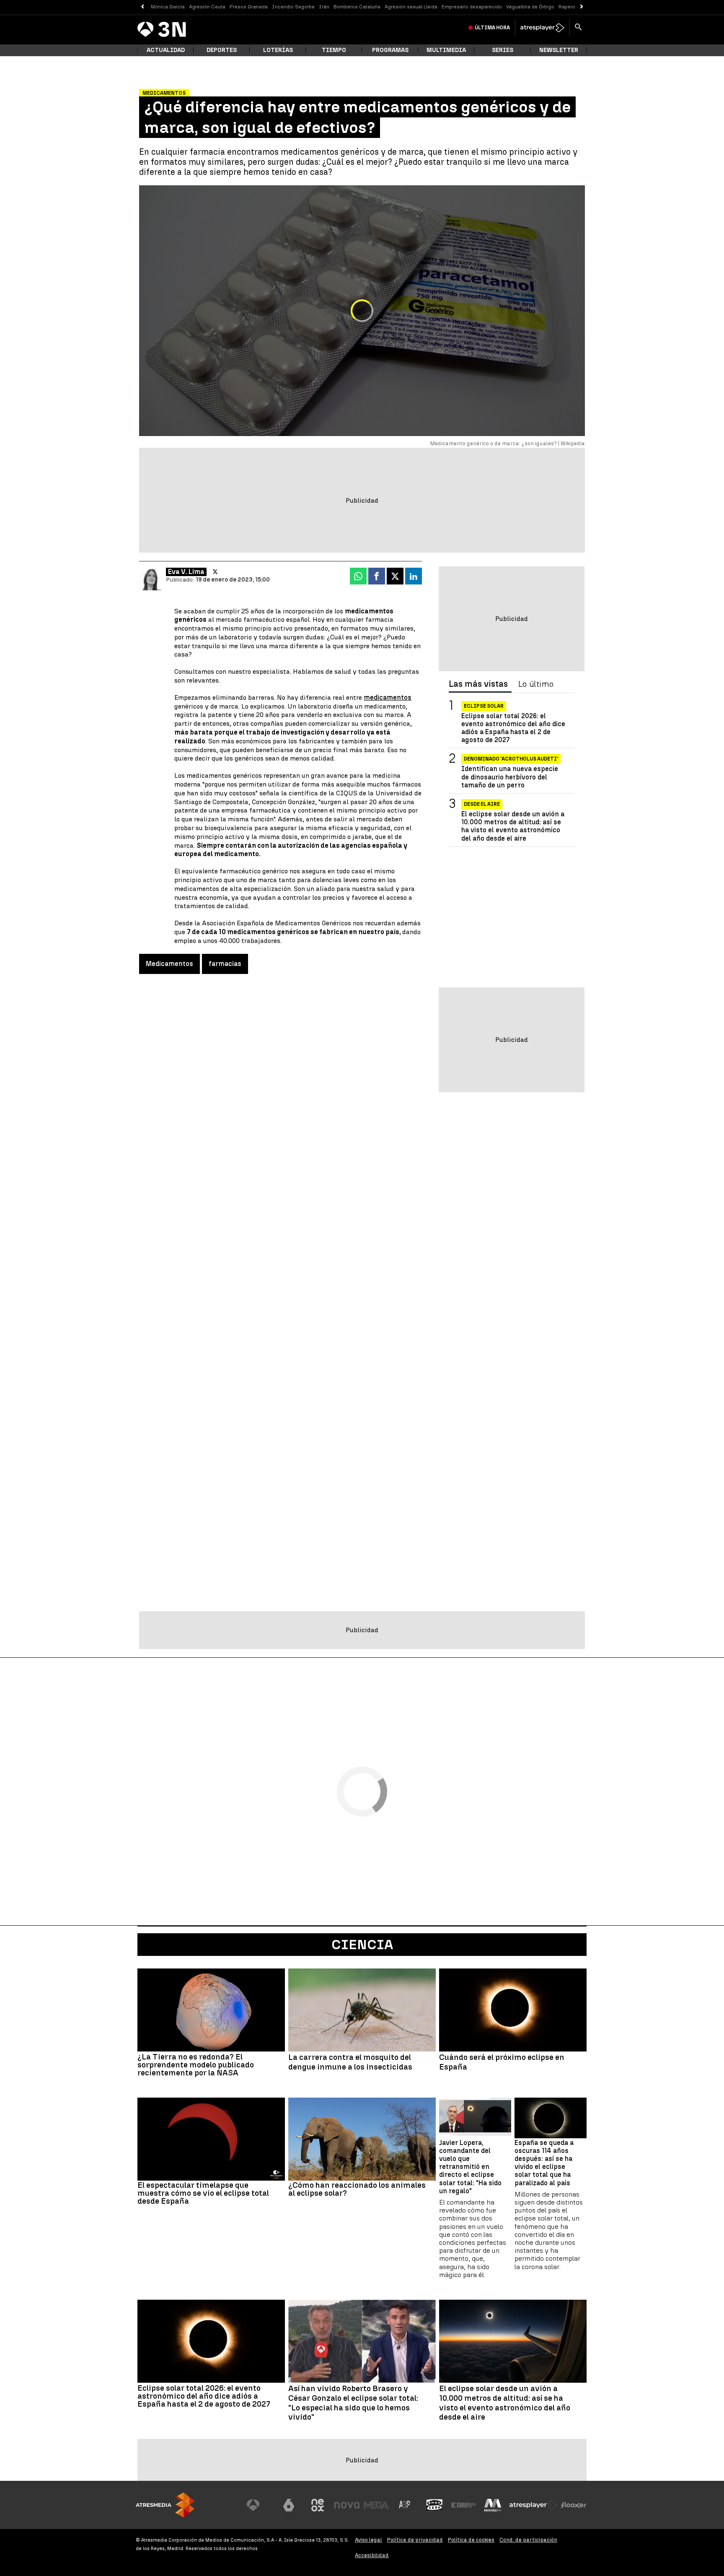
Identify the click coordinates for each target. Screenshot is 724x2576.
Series (503, 50)
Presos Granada (249, 7)
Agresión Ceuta (207, 7)
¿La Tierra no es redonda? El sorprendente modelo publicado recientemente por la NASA (196, 2065)
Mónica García (168, 7)
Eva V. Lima (186, 572)
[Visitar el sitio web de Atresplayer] (533, 2505)
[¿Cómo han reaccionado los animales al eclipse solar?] (362, 2139)
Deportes (222, 50)
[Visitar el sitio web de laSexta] (289, 2505)
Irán (324, 7)
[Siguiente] (582, 7)
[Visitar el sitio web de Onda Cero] (434, 2505)
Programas (390, 50)
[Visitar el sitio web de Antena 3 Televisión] (259, 2505)
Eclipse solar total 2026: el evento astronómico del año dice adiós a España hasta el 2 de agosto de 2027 (513, 728)
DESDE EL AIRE (482, 804)
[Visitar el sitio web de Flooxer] (574, 2505)
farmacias (225, 964)
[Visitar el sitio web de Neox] (318, 2505)
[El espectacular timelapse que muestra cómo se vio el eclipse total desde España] (211, 2139)
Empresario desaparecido (472, 7)
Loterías (278, 50)
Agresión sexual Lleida (411, 7)
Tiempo (334, 50)
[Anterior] (142, 7)
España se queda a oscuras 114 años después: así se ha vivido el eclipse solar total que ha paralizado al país (544, 2163)
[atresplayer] (542, 28)
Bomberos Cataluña (357, 7)
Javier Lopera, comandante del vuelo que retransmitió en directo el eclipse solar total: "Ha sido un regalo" (470, 2167)
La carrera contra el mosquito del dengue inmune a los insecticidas (350, 2062)
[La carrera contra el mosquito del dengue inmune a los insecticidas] (362, 2010)
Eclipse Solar (484, 706)
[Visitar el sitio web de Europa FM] (463, 2505)
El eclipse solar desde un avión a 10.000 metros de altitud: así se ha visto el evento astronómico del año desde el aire (513, 826)
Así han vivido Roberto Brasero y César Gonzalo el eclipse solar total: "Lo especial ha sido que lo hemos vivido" (353, 2403)
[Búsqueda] (578, 28)
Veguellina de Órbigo (530, 7)
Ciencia (362, 1945)
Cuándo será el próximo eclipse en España (502, 2062)
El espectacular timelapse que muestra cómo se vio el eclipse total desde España (203, 2193)
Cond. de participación (528, 2540)
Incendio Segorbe (293, 7)
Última (492, 28)
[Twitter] (215, 572)
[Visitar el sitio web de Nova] (347, 2505)
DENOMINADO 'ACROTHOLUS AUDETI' (511, 759)
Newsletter (559, 50)
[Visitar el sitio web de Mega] (376, 2505)
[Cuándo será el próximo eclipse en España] (513, 2010)
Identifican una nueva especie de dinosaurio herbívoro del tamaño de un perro (510, 777)
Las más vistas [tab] (478, 684)
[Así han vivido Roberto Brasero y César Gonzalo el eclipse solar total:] (362, 2341)
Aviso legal (368, 2540)
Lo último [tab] (536, 684)
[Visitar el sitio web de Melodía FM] (493, 2505)
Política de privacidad (415, 2540)
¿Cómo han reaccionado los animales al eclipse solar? (357, 2189)
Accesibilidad (372, 2555)
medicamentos (388, 697)
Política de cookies (471, 2540)
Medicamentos (169, 964)
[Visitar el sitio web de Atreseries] (405, 2505)
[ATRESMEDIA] (165, 2505)
